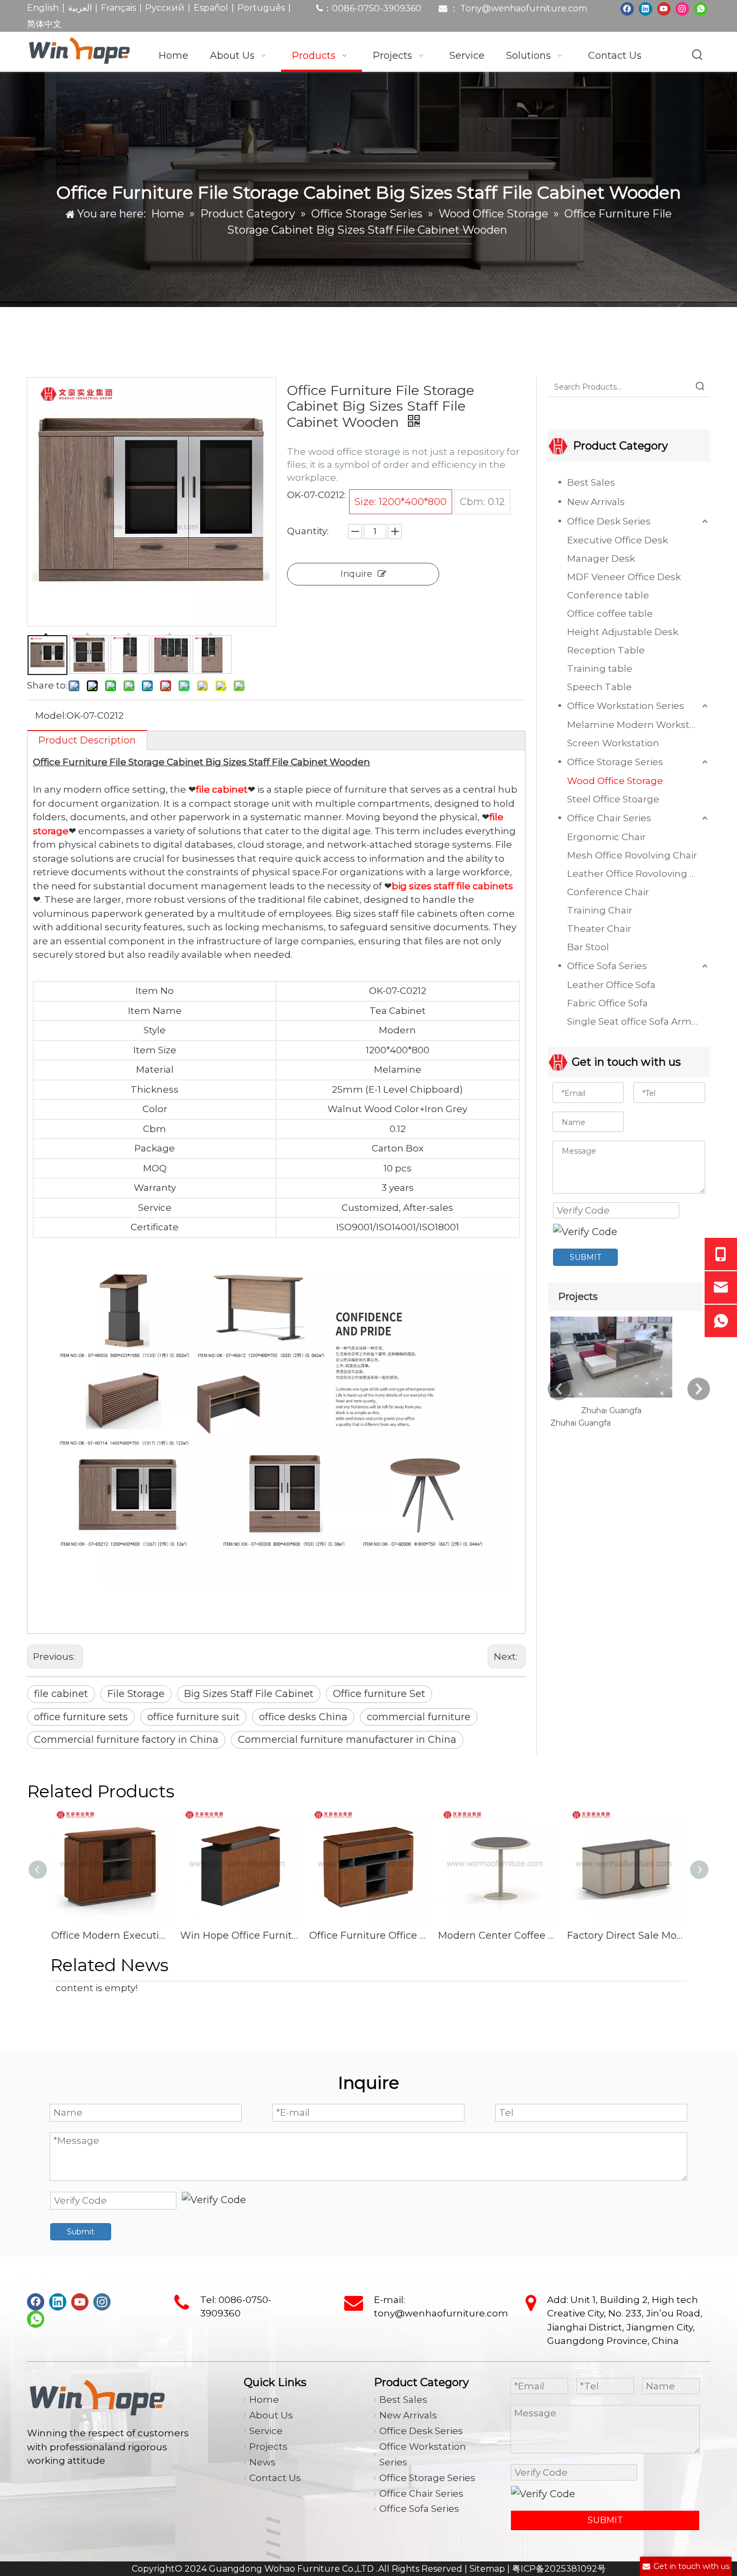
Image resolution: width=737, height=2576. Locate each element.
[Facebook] (627, 8)
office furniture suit (193, 1717)
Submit (81, 2232)
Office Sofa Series (607, 966)
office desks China (303, 1717)
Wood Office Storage (615, 781)
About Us (271, 2415)
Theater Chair (599, 929)
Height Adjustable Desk (623, 632)
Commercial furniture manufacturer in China (347, 1740)
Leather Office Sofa (611, 985)
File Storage (136, 1694)
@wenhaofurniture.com (534, 8)
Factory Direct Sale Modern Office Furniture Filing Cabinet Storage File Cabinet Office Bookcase (626, 1936)
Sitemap (487, 2569)
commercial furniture (419, 1717)
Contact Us (275, 2478)
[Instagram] (682, 8)
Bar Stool (588, 947)
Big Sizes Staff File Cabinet (249, 1694)
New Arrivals (596, 502)
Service (266, 2431)
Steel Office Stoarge (613, 799)
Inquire (356, 574)
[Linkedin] (646, 8)
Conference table (608, 595)
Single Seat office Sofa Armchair (639, 1021)
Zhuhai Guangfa (611, 1410)
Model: (51, 715)
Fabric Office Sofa (608, 1003)
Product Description (87, 740)
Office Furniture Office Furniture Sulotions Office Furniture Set (368, 1936)
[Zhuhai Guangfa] (611, 1398)
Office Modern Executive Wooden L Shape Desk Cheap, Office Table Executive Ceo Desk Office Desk (110, 1936)
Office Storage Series (615, 762)
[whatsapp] (701, 8)
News (262, 2462)
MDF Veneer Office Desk (624, 577)
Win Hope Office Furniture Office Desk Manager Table (239, 1936)
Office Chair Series (609, 818)
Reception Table (606, 650)
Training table (600, 669)
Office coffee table (610, 614)
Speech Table (599, 687)
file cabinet (61, 1694)
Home (264, 2400)
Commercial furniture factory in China (126, 1740)
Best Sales (591, 482)
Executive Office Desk (617, 540)
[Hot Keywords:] (698, 55)
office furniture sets (81, 1717)
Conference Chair (608, 892)
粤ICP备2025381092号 (559, 2569)
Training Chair (600, 910)
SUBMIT (585, 1257)
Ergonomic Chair (606, 837)
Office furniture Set (379, 1694)
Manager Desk (601, 558)
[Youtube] (664, 8)
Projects (268, 2446)
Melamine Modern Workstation (639, 725)
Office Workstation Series (626, 706)
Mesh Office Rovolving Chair (632, 855)
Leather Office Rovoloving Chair (639, 874)
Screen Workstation (613, 743)
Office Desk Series (609, 521)
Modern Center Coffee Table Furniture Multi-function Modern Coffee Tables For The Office (497, 1936)
